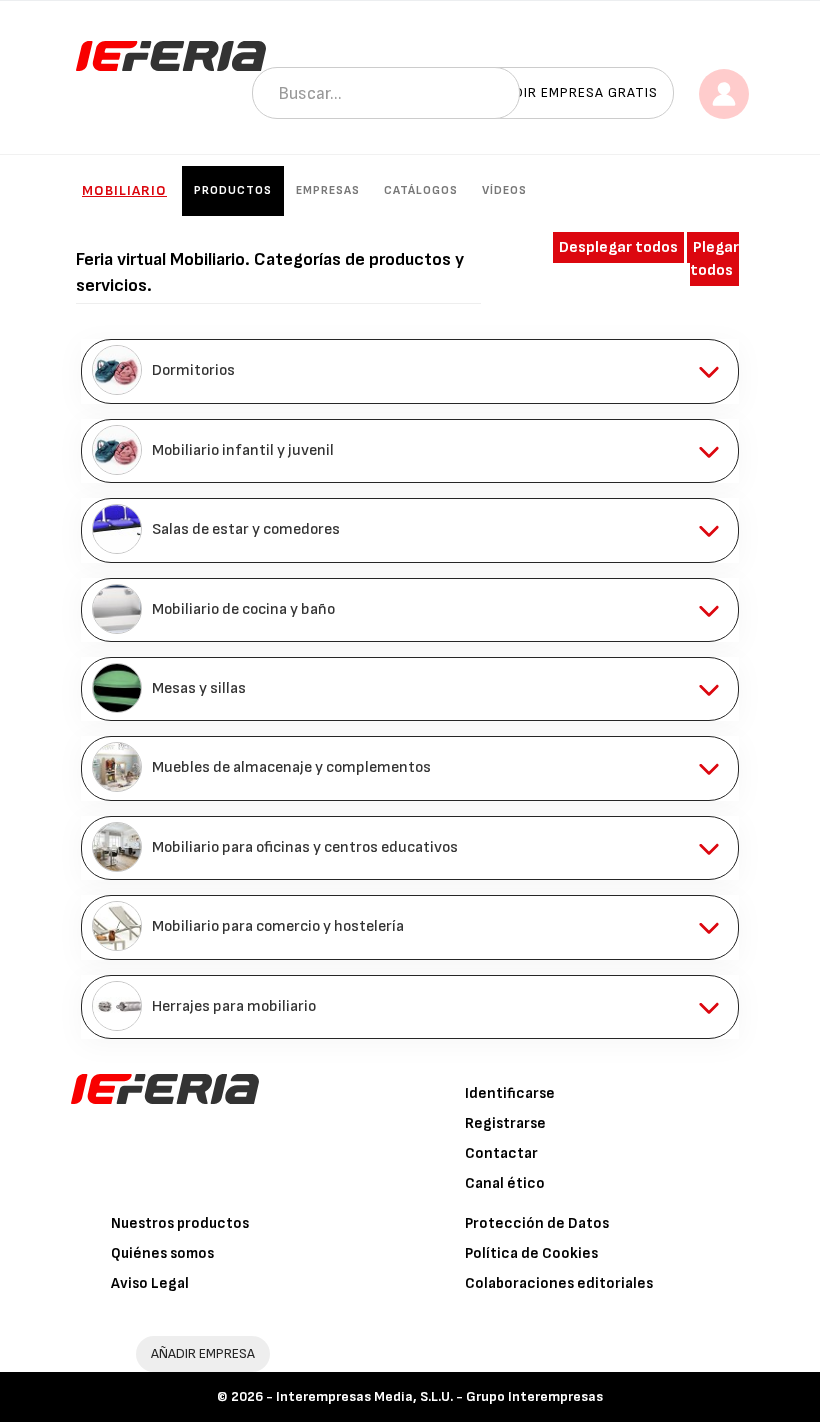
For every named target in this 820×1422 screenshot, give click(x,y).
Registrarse (505, 1123)
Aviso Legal (150, 1283)
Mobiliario (124, 190)
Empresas (328, 190)
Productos (233, 190)
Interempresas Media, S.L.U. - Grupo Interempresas (439, 1396)
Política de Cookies (531, 1253)
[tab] (410, 371)
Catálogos (421, 190)
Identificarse (510, 1093)
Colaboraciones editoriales (559, 1283)
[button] (410, 371)
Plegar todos (714, 259)
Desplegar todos (618, 247)
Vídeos (504, 190)
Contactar (501, 1153)
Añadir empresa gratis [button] (572, 92)
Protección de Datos (537, 1223)
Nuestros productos (180, 1223)
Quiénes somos (162, 1253)
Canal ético (505, 1183)
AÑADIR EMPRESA (203, 1353)
